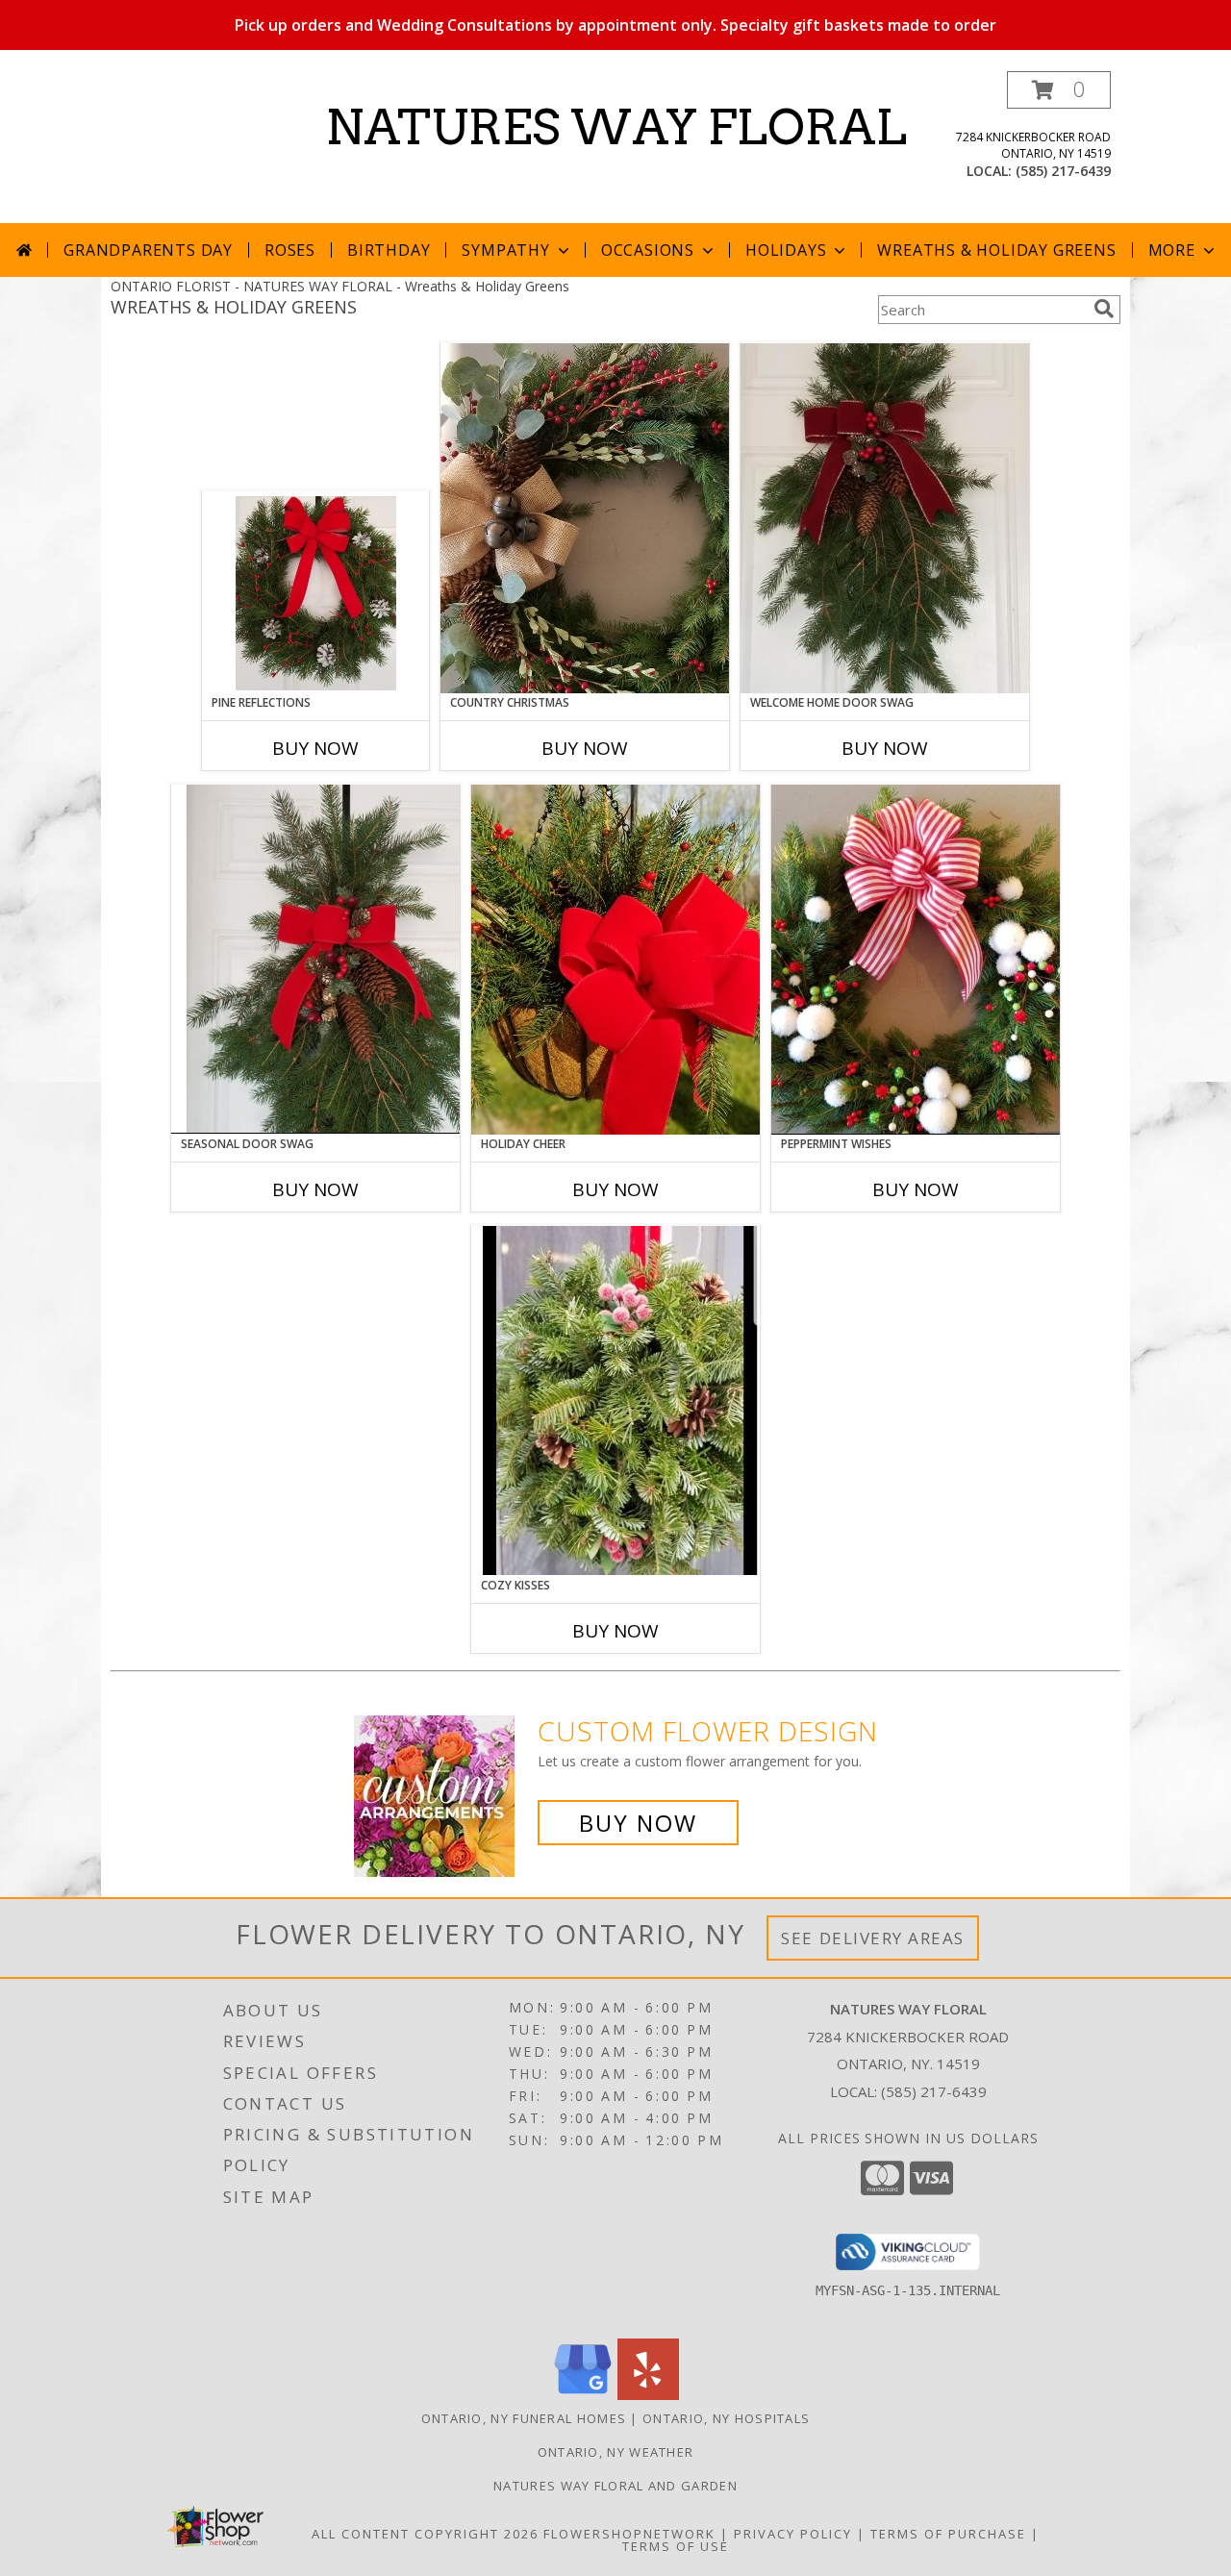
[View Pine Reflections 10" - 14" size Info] (316, 593)
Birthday (389, 250)
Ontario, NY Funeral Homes (524, 2418)
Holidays (786, 250)
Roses (290, 250)
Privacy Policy (793, 2534)
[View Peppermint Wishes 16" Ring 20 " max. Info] (916, 960)
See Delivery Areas (873, 1938)
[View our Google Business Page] (583, 2395)
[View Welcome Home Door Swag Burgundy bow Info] (885, 518)
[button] (1059, 90)
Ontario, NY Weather (616, 2452)
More (1172, 250)
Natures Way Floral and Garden (615, 2486)
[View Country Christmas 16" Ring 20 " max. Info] (585, 518)
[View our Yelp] (648, 2395)
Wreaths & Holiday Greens (996, 250)
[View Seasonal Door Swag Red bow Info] (315, 959)
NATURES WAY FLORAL (616, 127)
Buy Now (315, 748)
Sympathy (505, 250)
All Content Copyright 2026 (425, 2534)
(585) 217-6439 (1063, 171)
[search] (1104, 309)
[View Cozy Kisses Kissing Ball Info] (615, 1401)
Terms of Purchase (948, 2534)
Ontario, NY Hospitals (726, 2418)
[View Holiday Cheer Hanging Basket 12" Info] (615, 960)
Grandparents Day (148, 250)
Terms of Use (676, 2546)
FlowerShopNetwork (629, 2534)
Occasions (648, 250)
